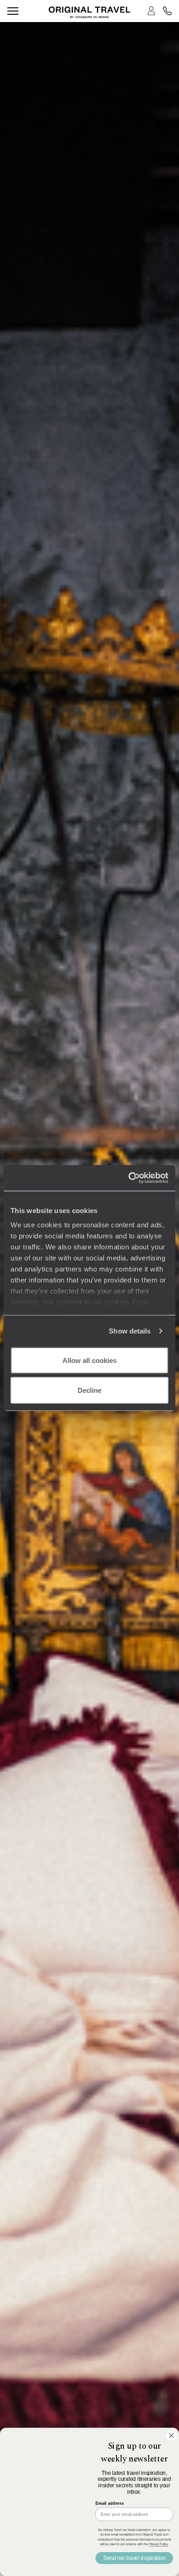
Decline (89, 1390)
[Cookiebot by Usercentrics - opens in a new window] (129, 1178)
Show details (130, 1331)
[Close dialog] (171, 2436)
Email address (110, 2503)
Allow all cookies (89, 1360)
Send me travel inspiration (134, 2558)
